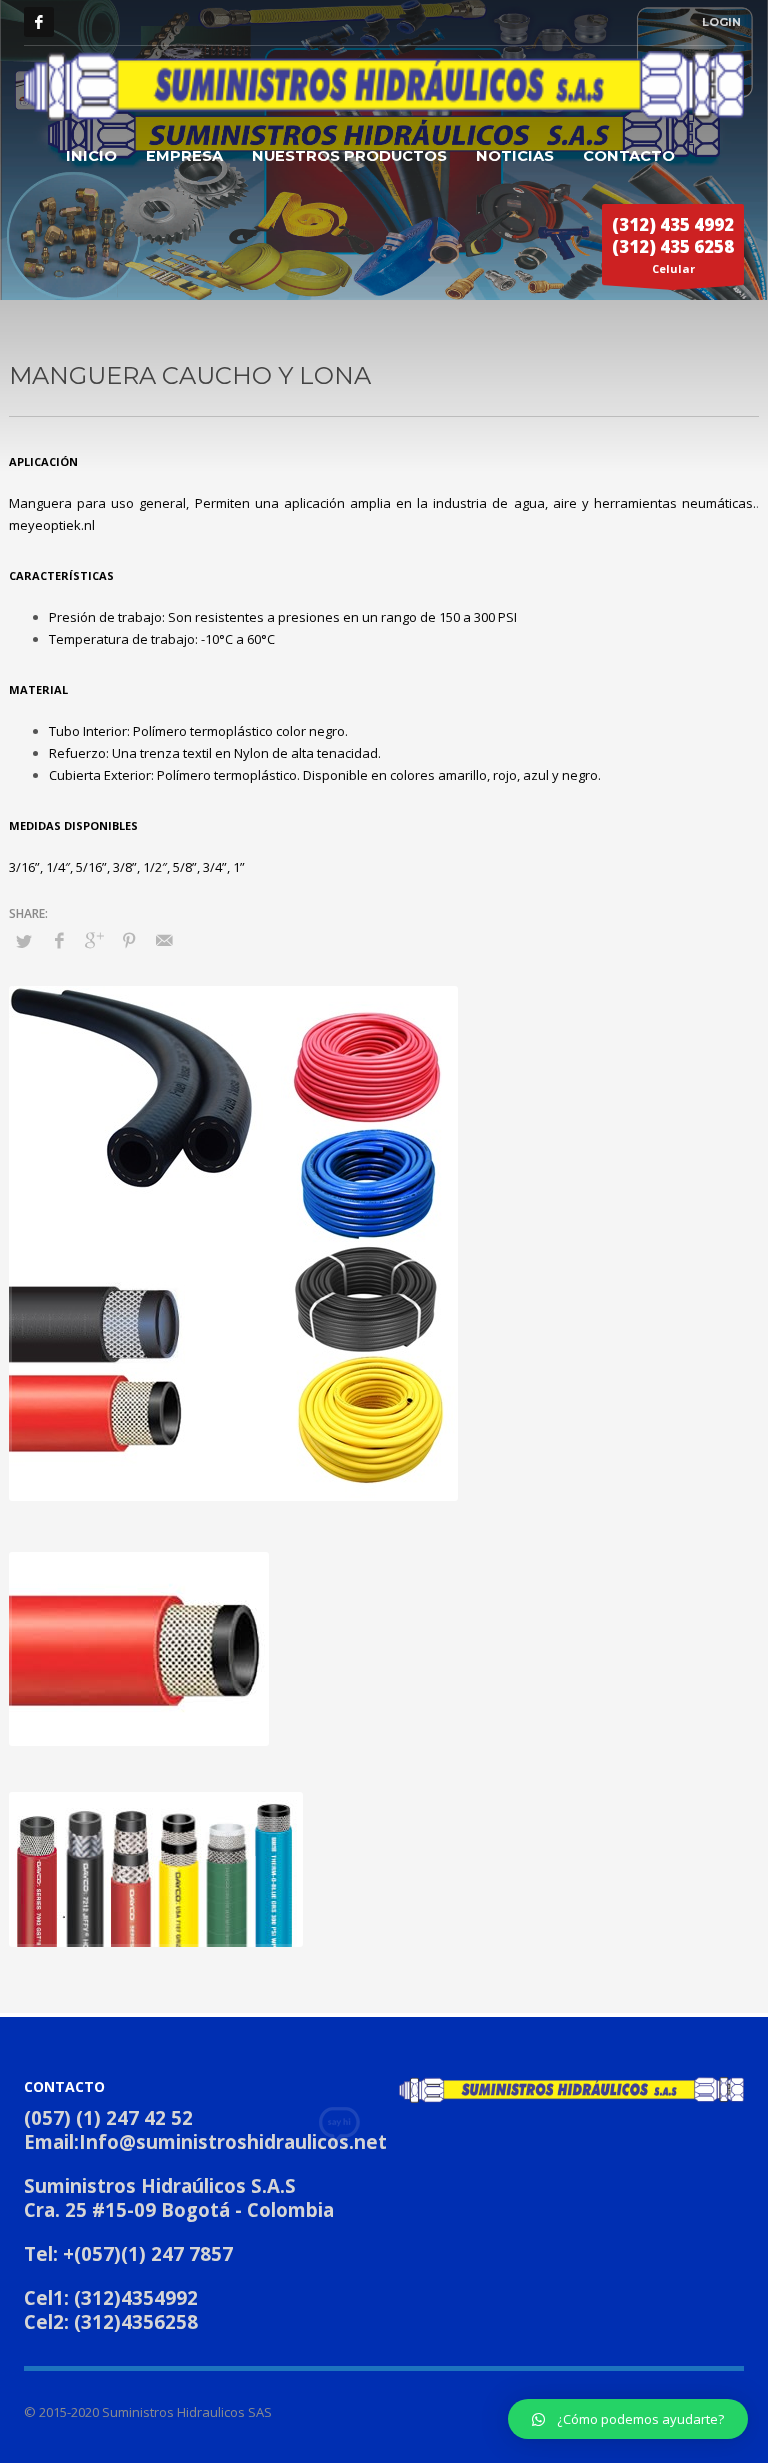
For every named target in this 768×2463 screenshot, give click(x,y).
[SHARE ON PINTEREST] (129, 940)
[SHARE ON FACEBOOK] (59, 940)
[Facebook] (39, 22)
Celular (673, 244)
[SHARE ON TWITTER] (24, 941)
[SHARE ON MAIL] (164, 940)
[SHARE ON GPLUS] (94, 940)
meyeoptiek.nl (52, 525)
